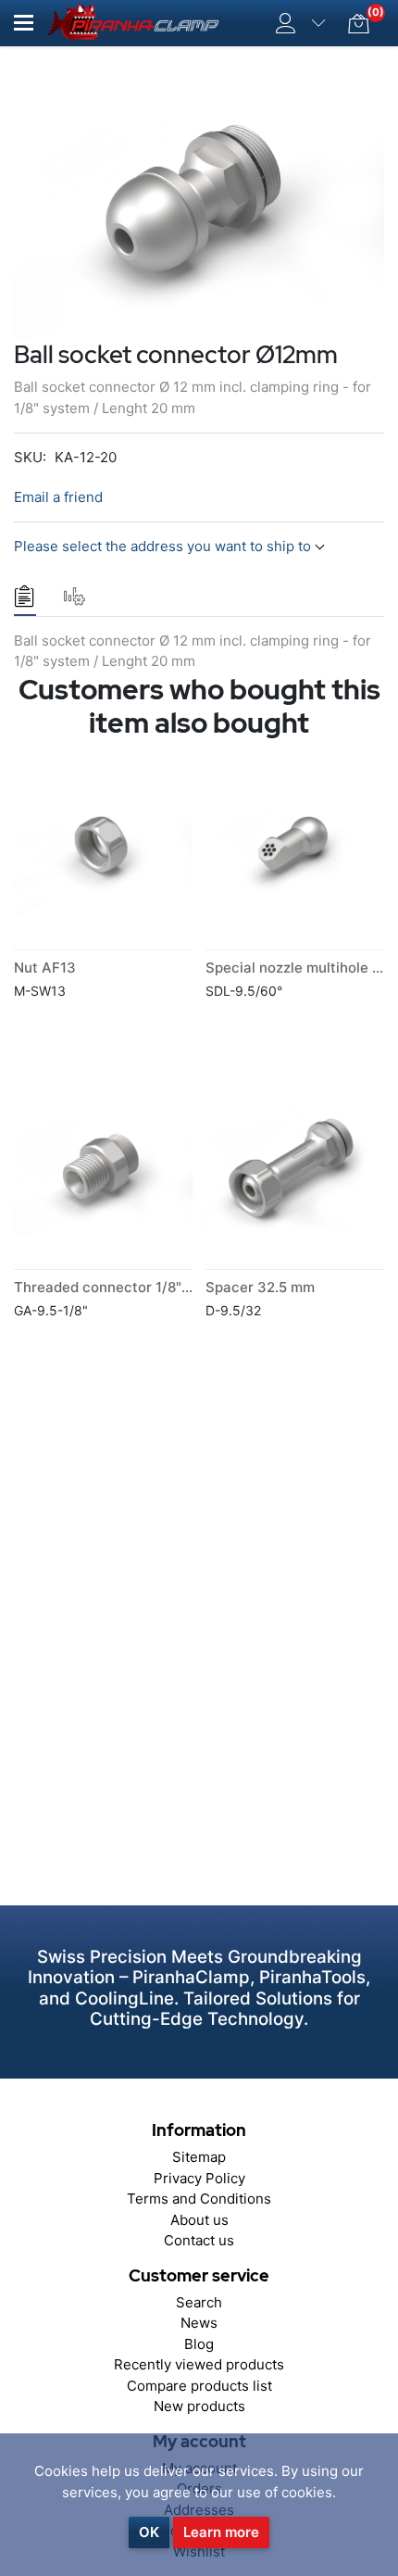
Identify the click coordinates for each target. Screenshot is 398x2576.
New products (199, 2406)
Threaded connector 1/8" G (105, 1287)
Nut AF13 (45, 968)
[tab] (25, 597)
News (199, 2323)
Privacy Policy (199, 2178)
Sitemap (199, 2157)
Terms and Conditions (199, 2199)
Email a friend (58, 497)
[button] (24, 23)
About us (199, 2220)
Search (199, 2302)
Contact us (199, 2240)
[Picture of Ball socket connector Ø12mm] (199, 198)
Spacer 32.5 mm (260, 1287)
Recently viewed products (199, 2364)
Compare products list (199, 2386)
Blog (199, 2344)
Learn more (221, 2532)
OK (149, 2532)
